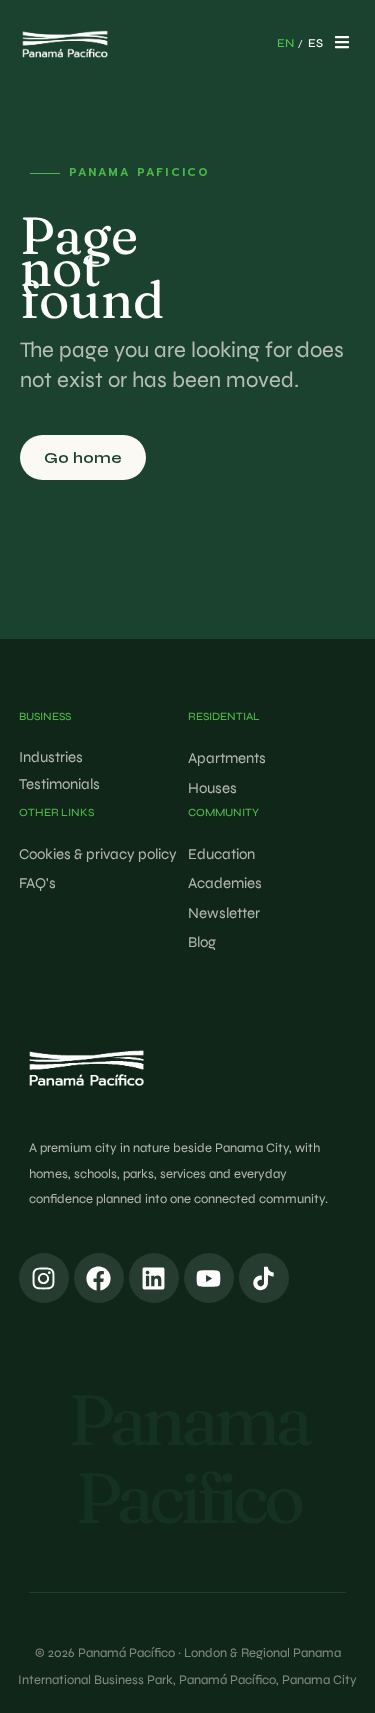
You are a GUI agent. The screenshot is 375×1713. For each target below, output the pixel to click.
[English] (285, 44)
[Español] (315, 44)
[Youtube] (209, 1278)
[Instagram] (44, 1278)
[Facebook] (99, 1278)
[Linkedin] (154, 1278)
